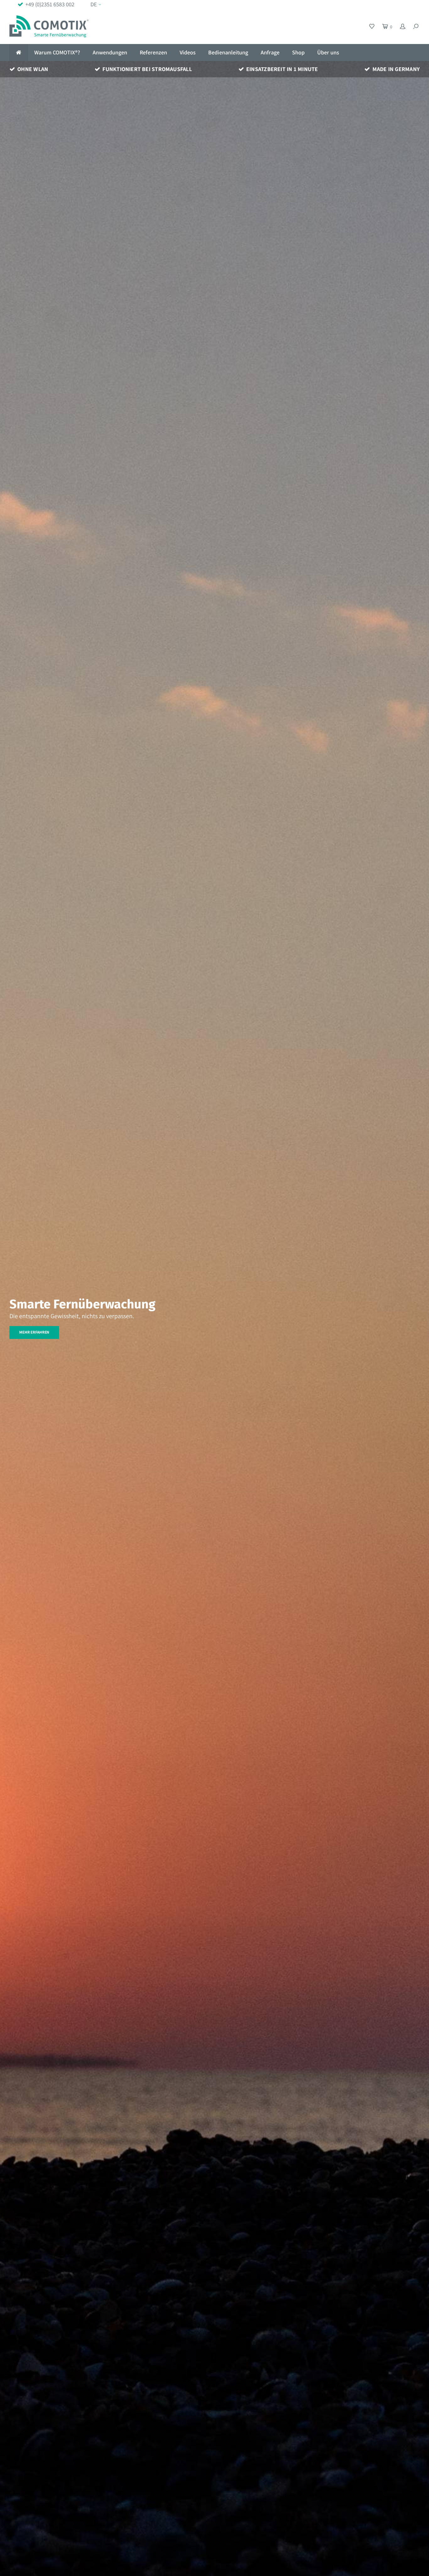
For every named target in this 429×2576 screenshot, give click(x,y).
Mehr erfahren (34, 1332)
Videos (188, 52)
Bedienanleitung (228, 52)
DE (94, 4)
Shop (298, 52)
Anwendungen (110, 52)
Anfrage (270, 52)
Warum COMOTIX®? (57, 52)
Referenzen (153, 52)
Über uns (328, 52)
